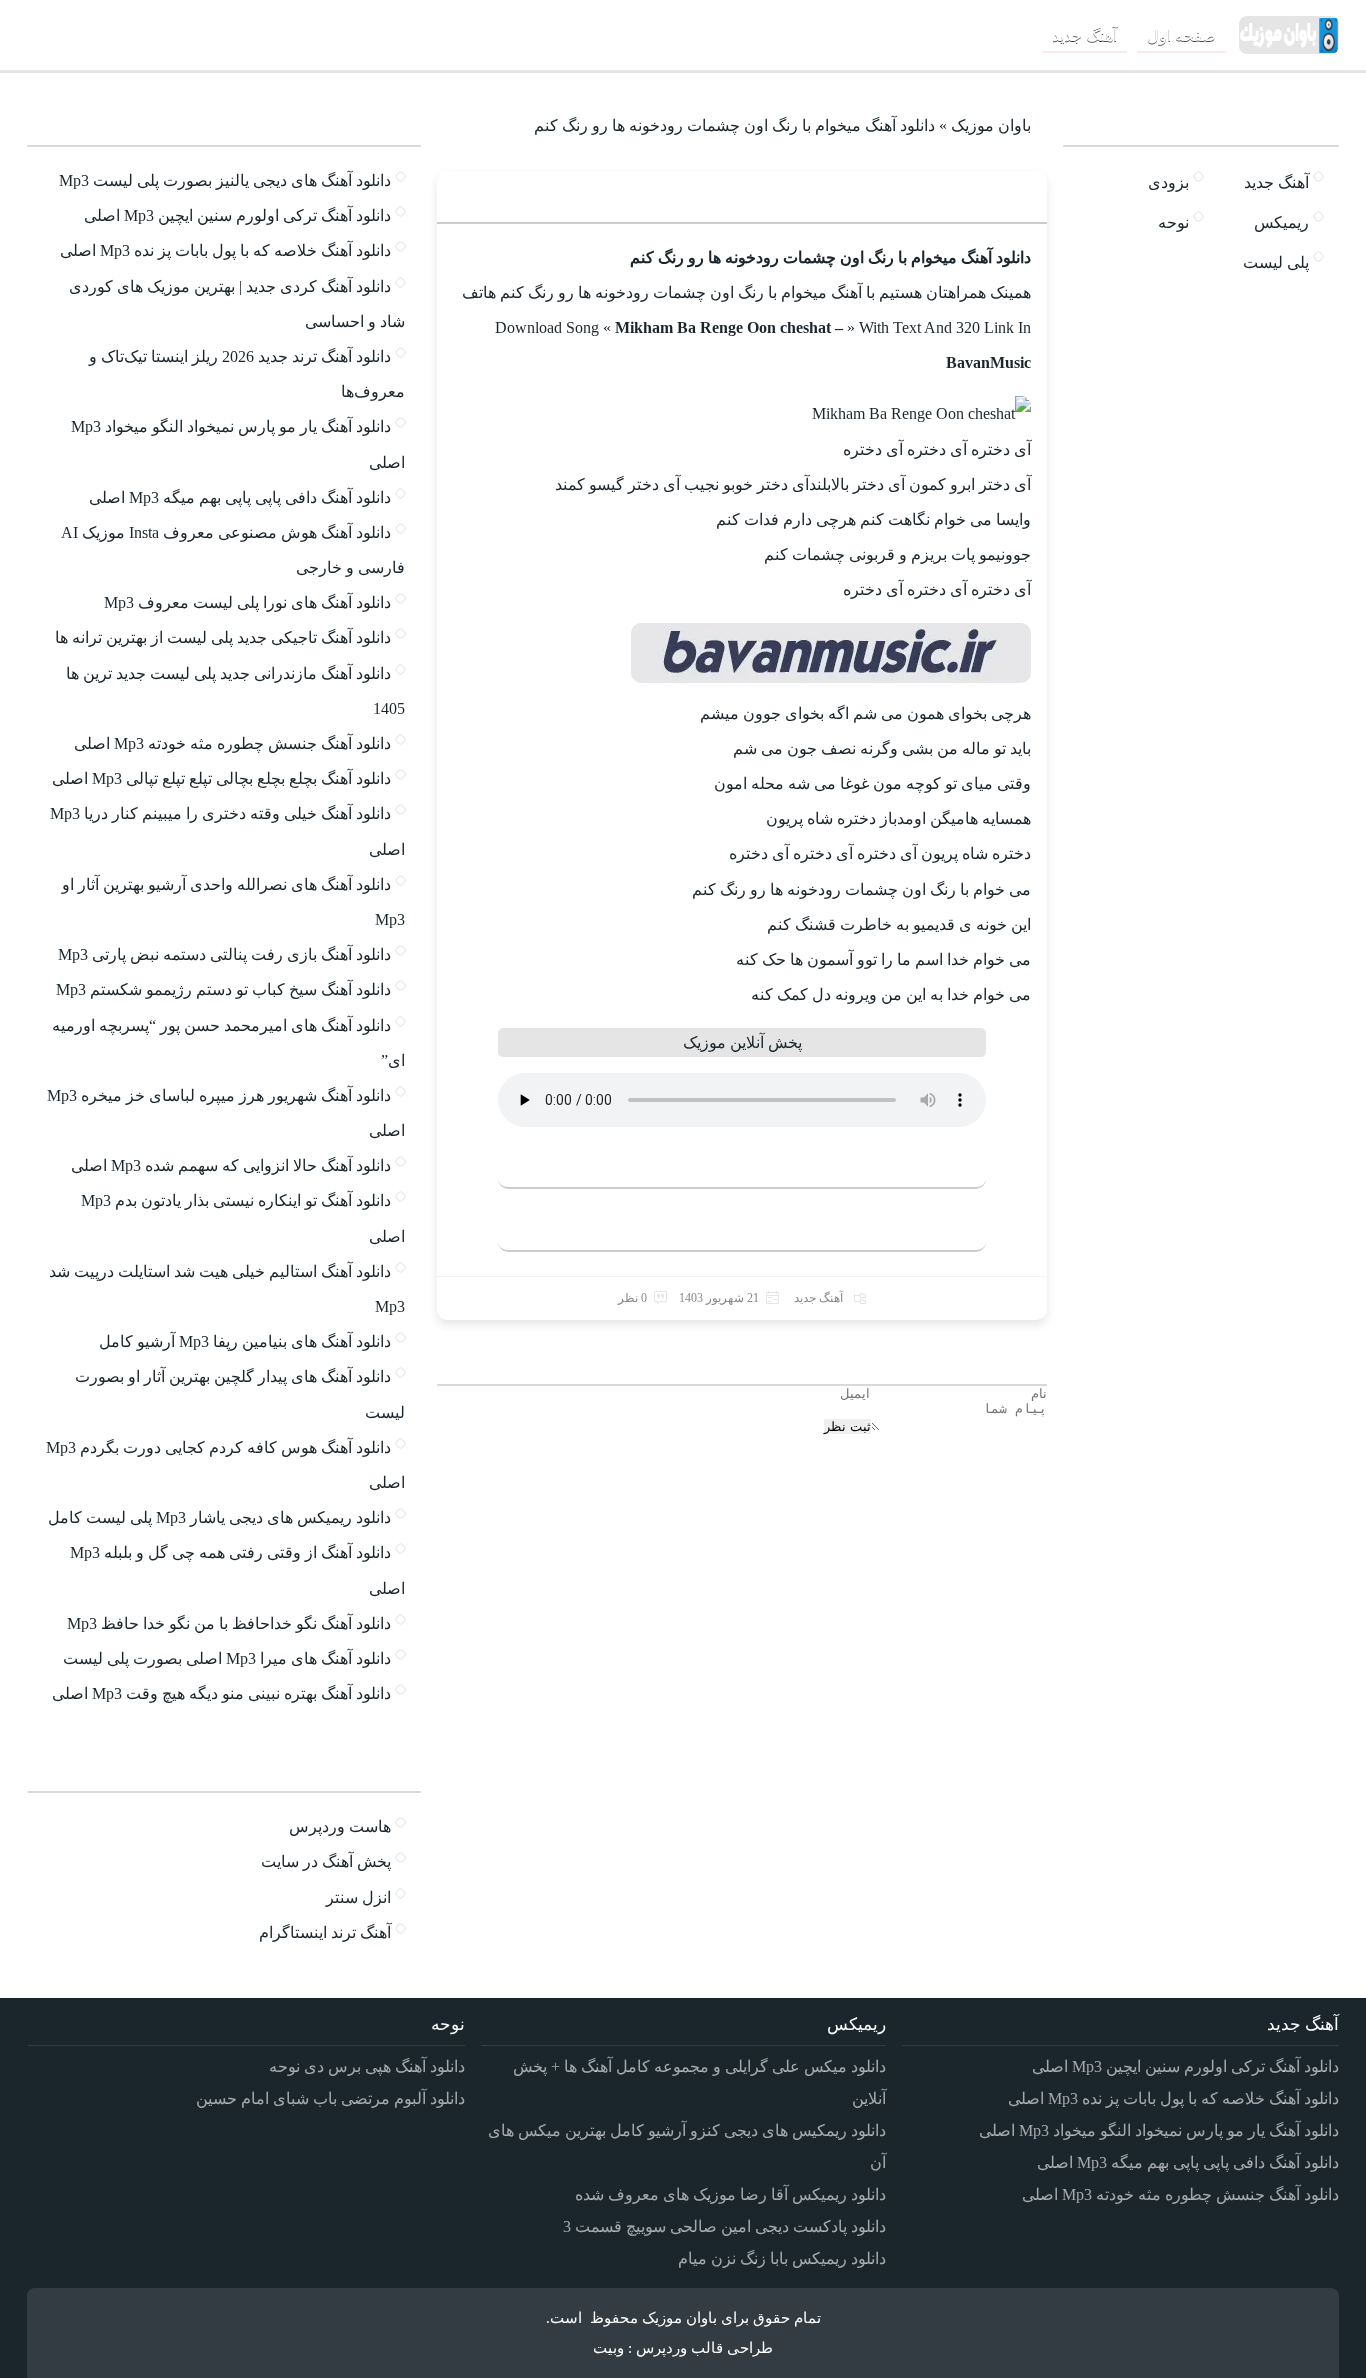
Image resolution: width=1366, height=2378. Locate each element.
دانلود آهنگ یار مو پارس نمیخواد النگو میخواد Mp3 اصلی (1159, 2130)
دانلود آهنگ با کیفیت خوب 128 (732, 1227)
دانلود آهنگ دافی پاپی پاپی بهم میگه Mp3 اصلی (240, 497)
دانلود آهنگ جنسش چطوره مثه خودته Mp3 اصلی (232, 743)
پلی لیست (1276, 262)
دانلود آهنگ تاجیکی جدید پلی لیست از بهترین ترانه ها (223, 637)
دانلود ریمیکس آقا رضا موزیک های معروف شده (730, 2194)
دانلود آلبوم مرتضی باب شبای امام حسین (330, 2098)
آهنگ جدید (1084, 35)
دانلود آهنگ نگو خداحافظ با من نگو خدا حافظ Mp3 (229, 1623)
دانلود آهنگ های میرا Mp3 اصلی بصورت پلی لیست (227, 1658)
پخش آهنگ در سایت (326, 1861)
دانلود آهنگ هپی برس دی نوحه (367, 2066)
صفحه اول (1181, 35)
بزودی (1168, 182)
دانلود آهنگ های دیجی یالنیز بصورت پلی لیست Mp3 (225, 180)
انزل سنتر (358, 1897)
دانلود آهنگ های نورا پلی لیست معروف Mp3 (247, 602)
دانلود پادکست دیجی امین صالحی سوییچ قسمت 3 (724, 2226)
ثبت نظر (847, 1426)
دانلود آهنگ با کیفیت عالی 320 (732, 1164)
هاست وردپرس (340, 1826)
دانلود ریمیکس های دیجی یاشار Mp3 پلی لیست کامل (219, 1517)
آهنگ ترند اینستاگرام (325, 1932)
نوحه (1173, 222)
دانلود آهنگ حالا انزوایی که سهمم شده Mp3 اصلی (231, 1165)
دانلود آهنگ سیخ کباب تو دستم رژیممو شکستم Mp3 (223, 989)
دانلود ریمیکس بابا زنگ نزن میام (782, 2258)
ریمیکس (1281, 222)
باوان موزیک (991, 125)
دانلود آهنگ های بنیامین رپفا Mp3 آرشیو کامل (245, 1341)
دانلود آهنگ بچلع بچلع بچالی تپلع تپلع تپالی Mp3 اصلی (221, 778)
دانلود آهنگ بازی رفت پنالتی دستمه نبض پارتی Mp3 (224, 954)
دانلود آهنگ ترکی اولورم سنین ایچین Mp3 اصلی (237, 215)
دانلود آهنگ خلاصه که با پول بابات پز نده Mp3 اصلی (225, 250)
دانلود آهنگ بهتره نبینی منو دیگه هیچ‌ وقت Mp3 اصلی (221, 1693)
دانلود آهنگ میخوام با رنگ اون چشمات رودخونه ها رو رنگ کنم (794, 196)
